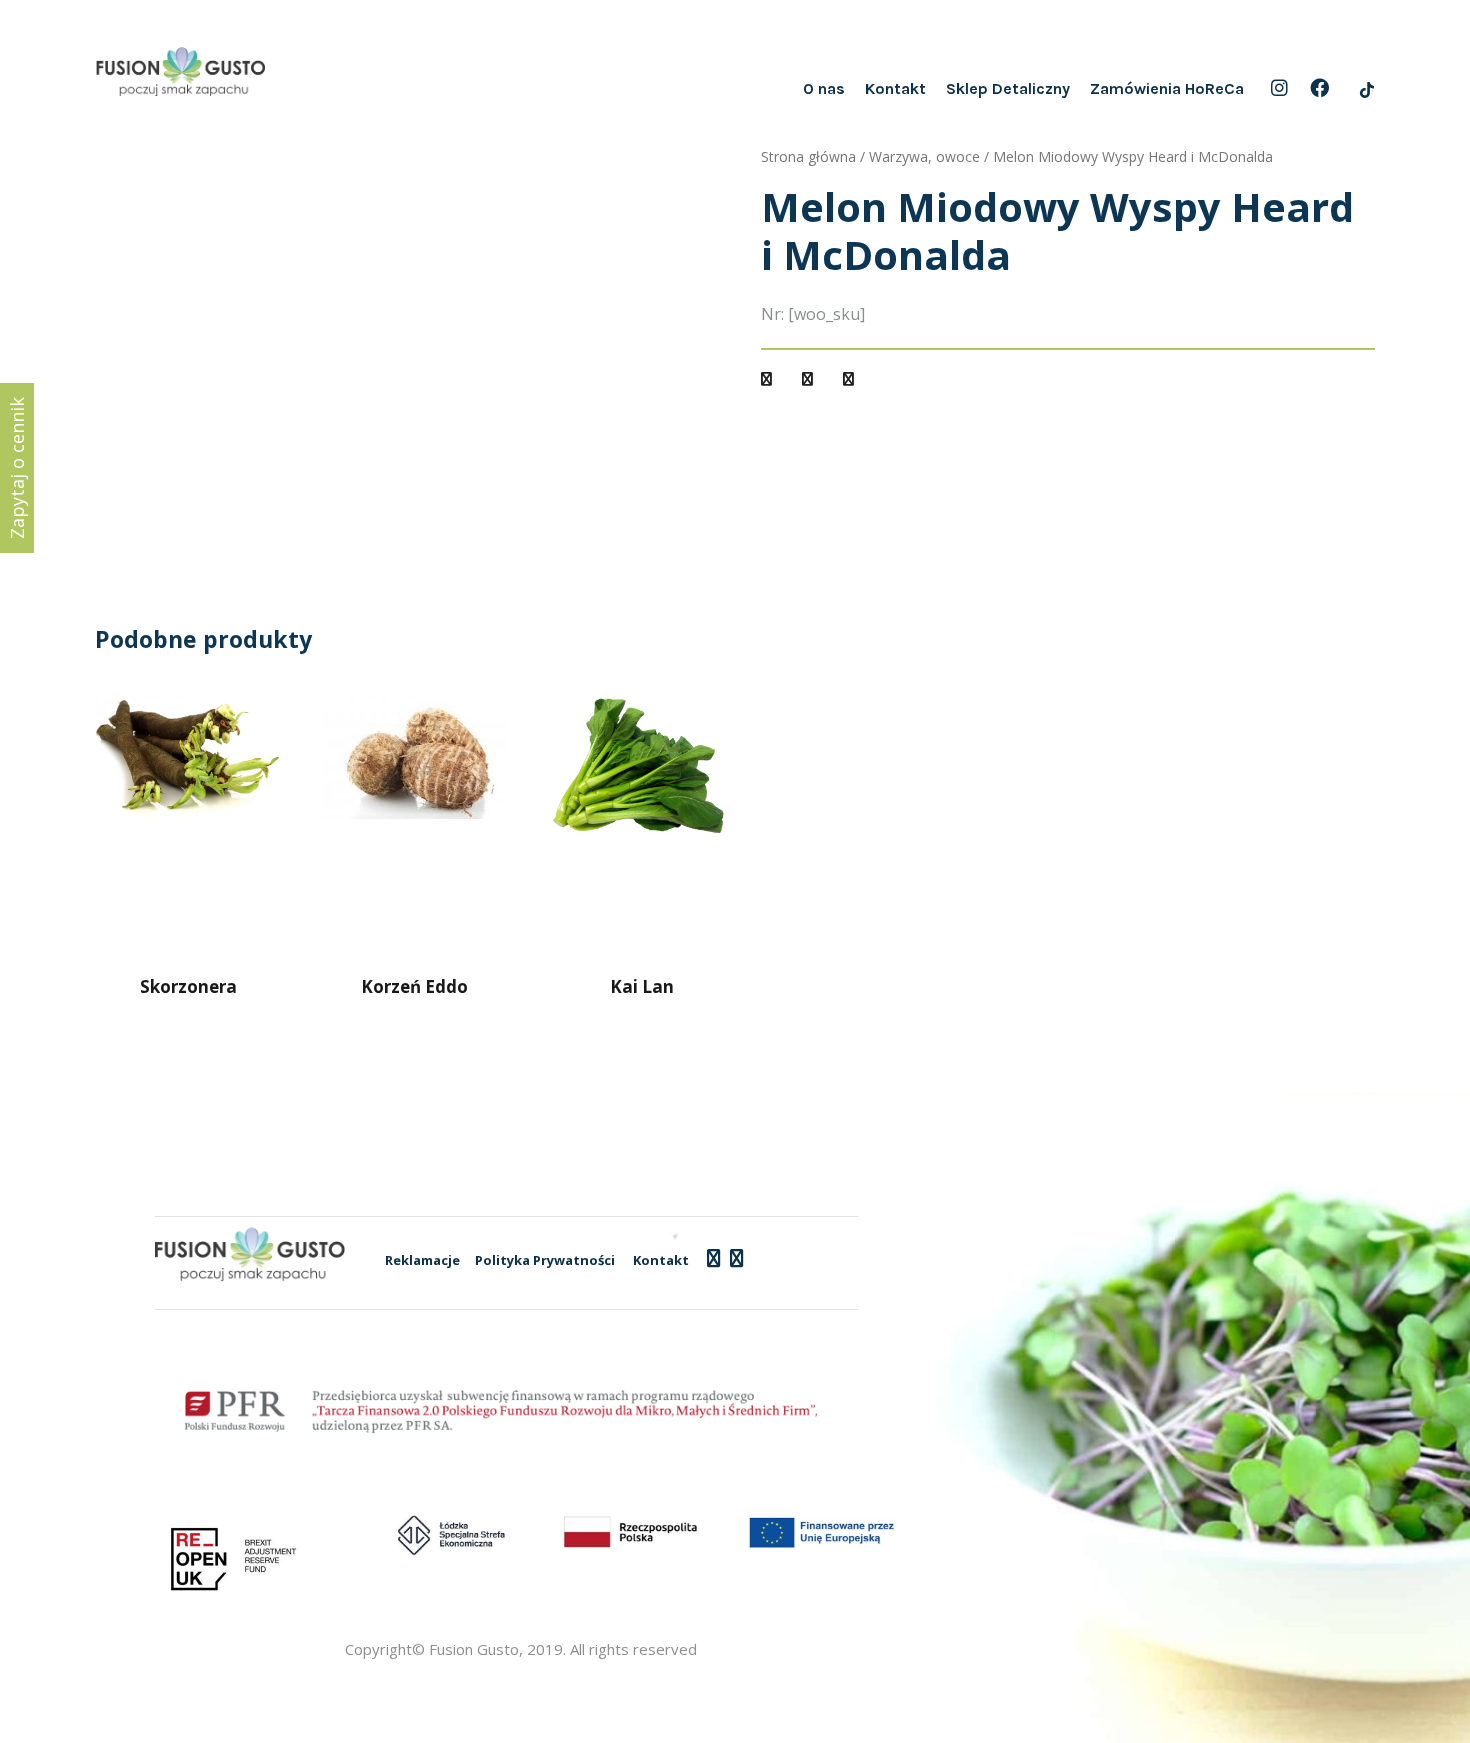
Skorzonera (188, 986)
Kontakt (895, 88)
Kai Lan (642, 986)
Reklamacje (422, 1260)
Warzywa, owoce (924, 156)
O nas (824, 88)
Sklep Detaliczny (1008, 88)
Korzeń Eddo (414, 986)
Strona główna (808, 156)
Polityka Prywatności (545, 1260)
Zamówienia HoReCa (1167, 88)
